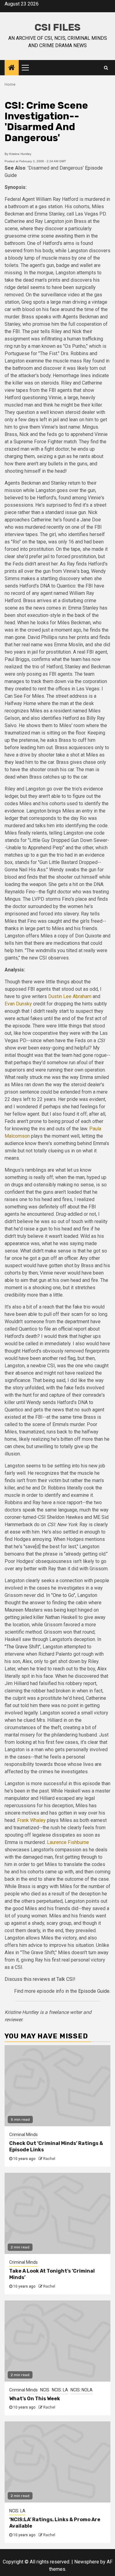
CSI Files (57, 27)
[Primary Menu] (28, 68)
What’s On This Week (35, 2399)
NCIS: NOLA (82, 2390)
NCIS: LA (60, 2390)
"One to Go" (63, 1595)
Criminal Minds (23, 2135)
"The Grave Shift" (23, 1647)
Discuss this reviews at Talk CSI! (40, 1979)
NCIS (45, 2390)
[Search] (106, 68)
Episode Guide (94, 1991)
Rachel (49, 2159)
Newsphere (87, 2562)
